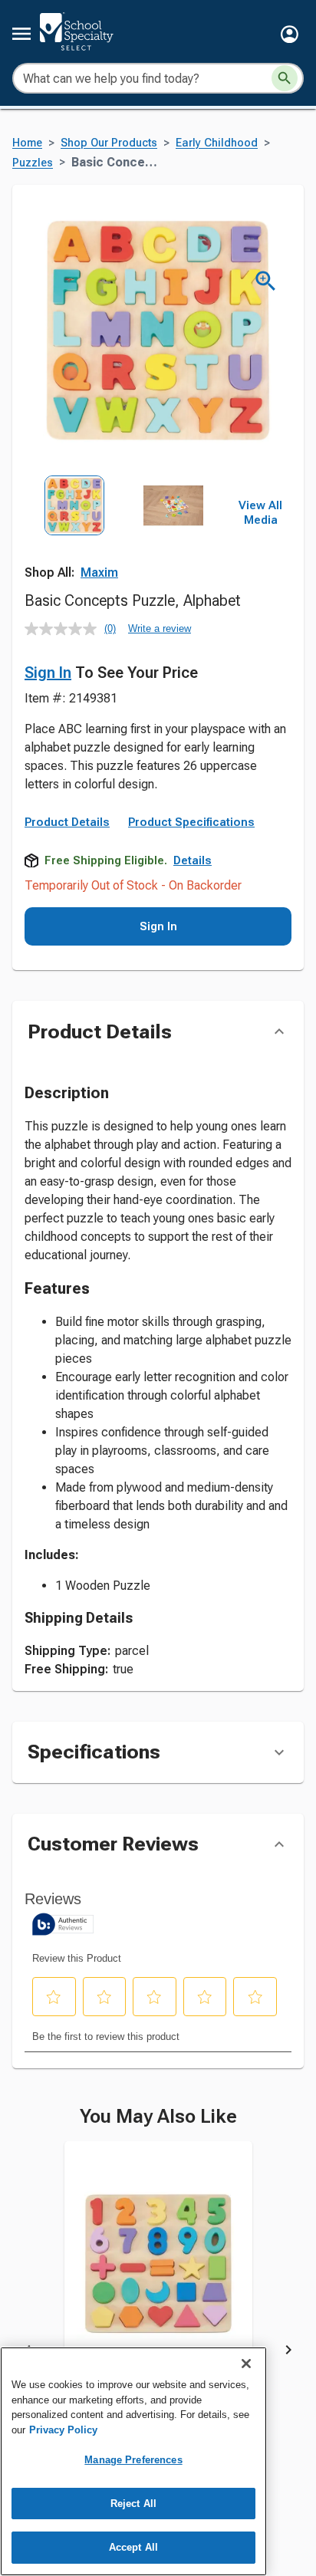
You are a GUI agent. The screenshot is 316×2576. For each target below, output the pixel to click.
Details (193, 860)
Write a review (160, 628)
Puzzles (33, 163)
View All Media (260, 513)
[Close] (246, 2364)
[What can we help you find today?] (285, 78)
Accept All (133, 2547)
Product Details (67, 822)
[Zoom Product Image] (266, 281)
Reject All (133, 2504)
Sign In (48, 673)
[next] (288, 2353)
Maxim (99, 572)
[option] (74, 537)
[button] (290, 34)
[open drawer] (21, 34)
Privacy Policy (63, 2430)
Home (27, 143)
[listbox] (124, 537)
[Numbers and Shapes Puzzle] (158, 2275)
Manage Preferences (133, 2460)
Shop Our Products (109, 143)
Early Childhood (217, 143)
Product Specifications (191, 822)
